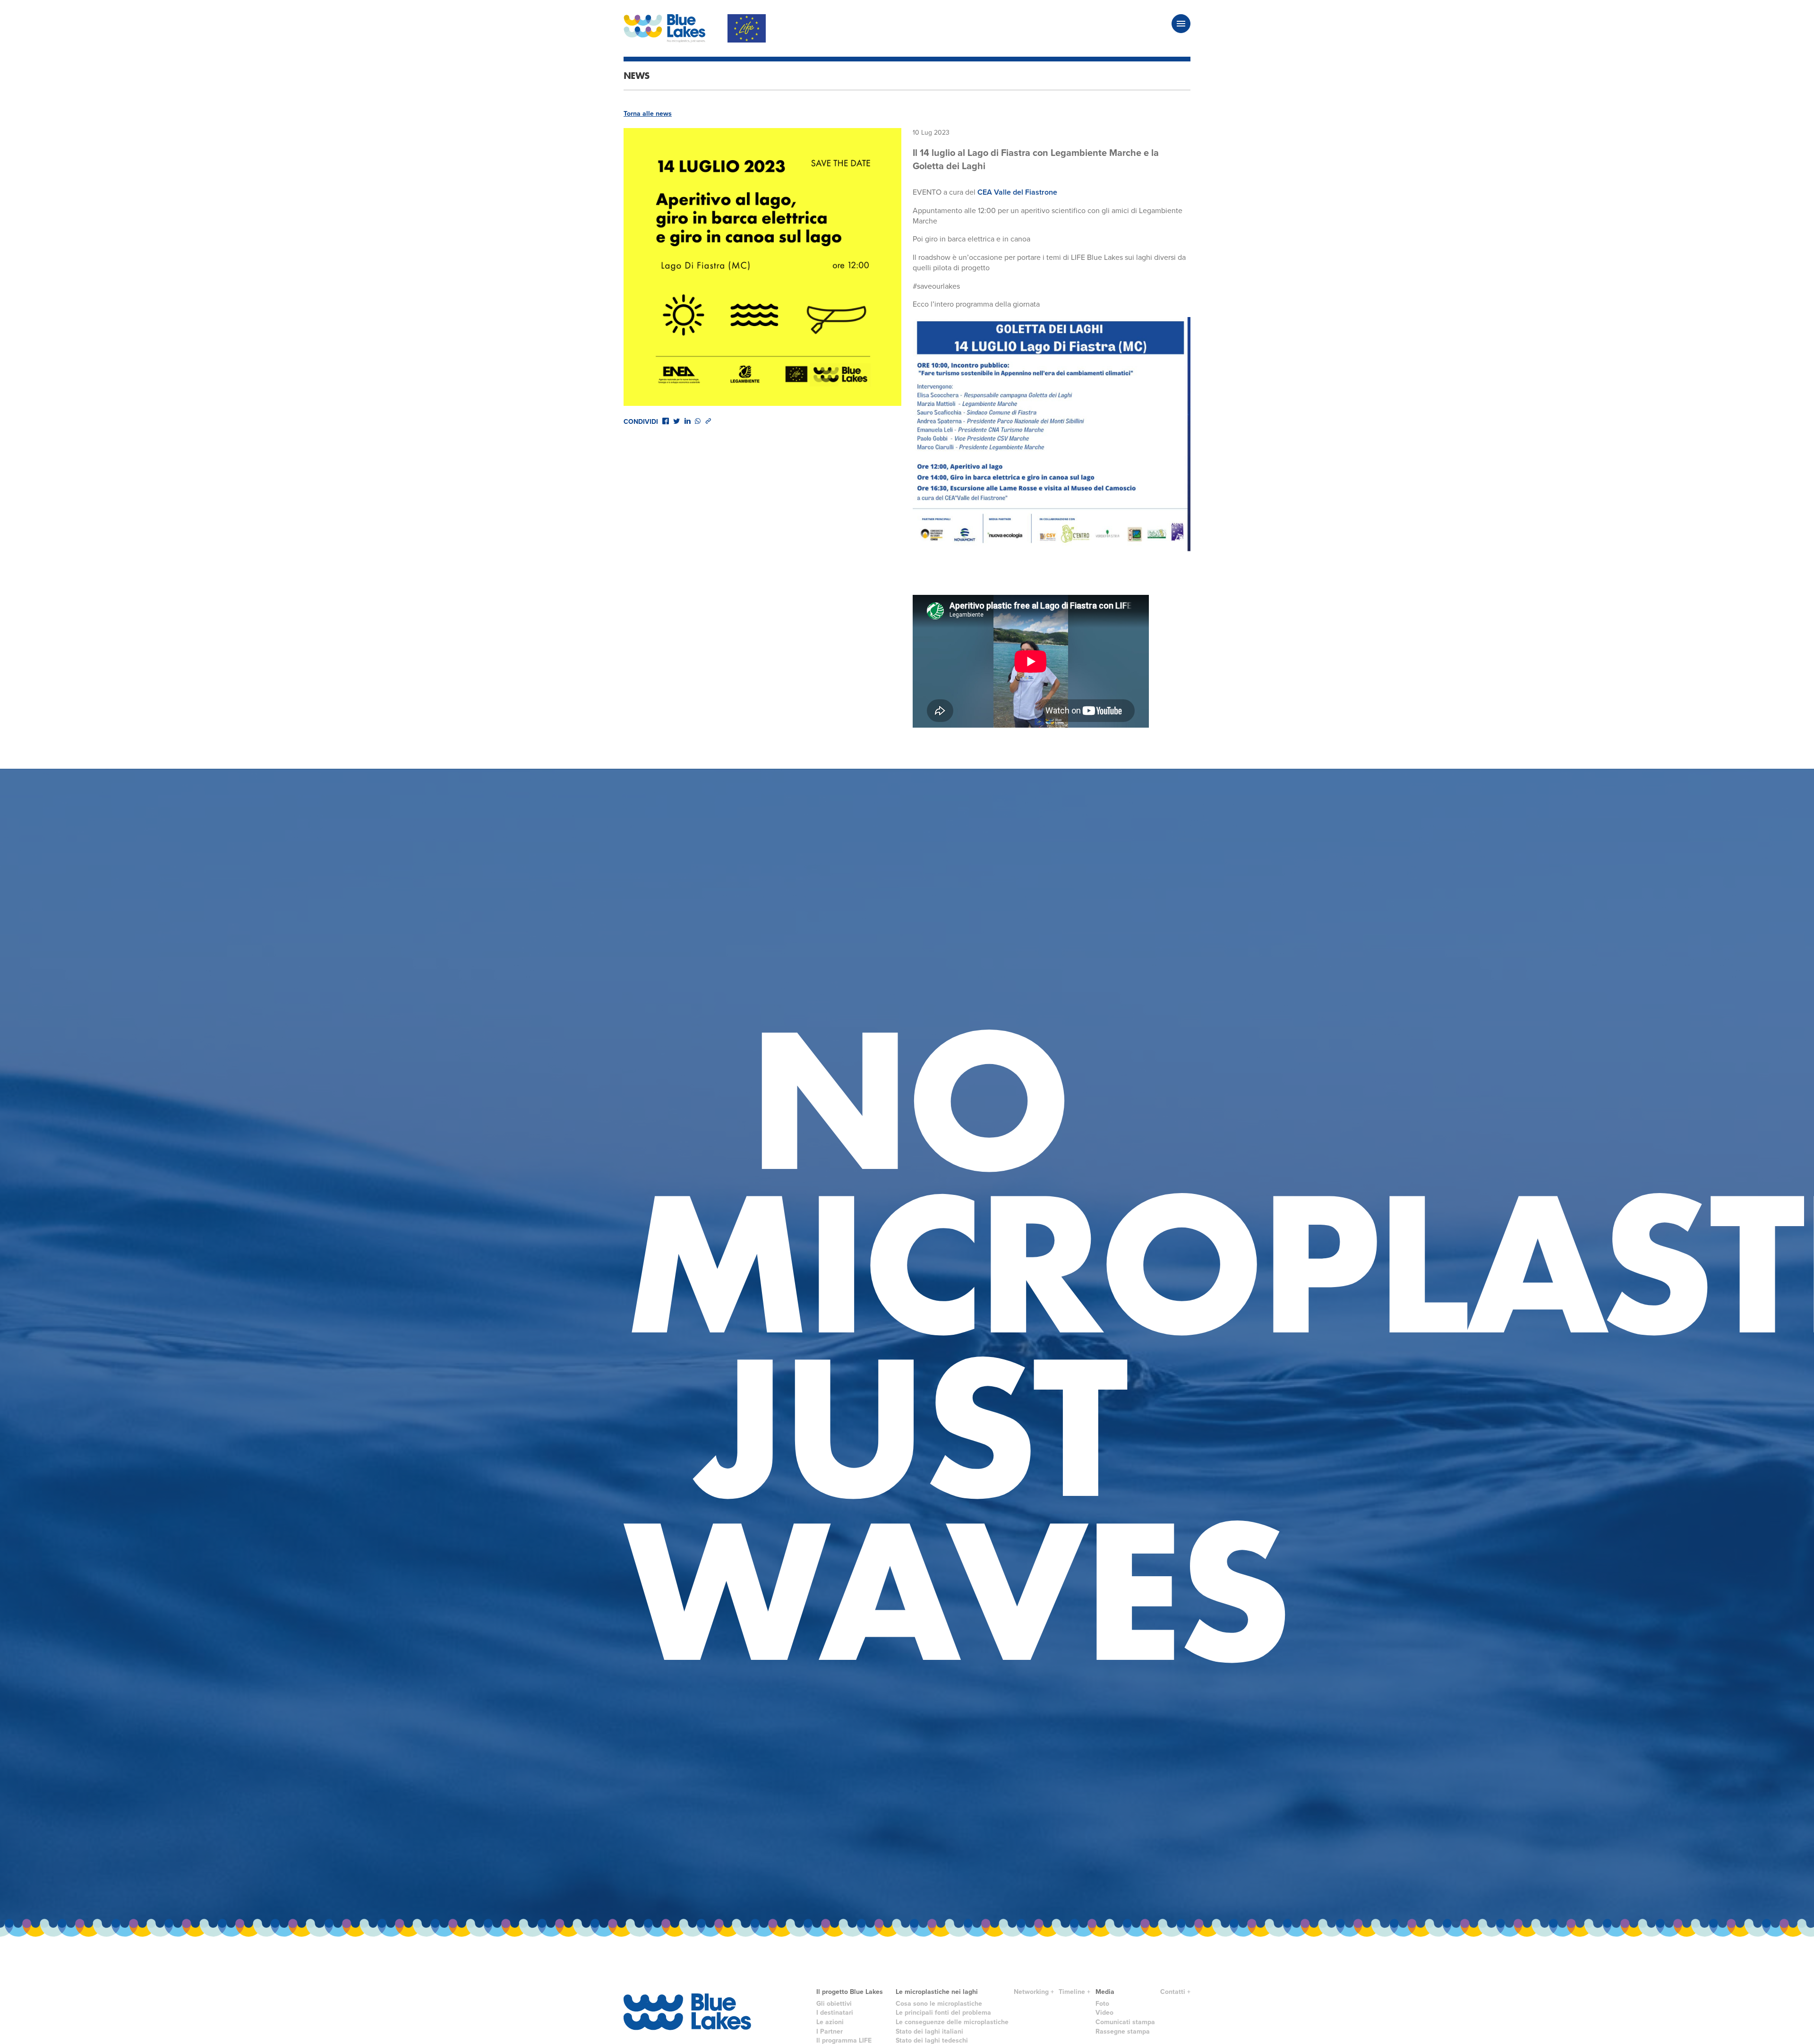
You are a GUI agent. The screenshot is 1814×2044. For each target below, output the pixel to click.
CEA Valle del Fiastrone (1017, 192)
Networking (1031, 1992)
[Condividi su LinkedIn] (687, 421)
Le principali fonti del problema (943, 2013)
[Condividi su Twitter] (676, 421)
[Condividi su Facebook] (666, 421)
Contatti (1173, 1992)
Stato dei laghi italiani (929, 2031)
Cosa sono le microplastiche (939, 2004)
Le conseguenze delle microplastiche (952, 2022)
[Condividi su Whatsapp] (698, 421)
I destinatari (835, 2013)
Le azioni (830, 2022)
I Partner (830, 2031)
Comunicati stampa (1125, 2022)
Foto (1102, 2004)
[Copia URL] (708, 421)
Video (1104, 2013)
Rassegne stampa (1123, 2031)
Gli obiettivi (834, 2004)
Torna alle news (648, 114)
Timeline (1072, 1992)
